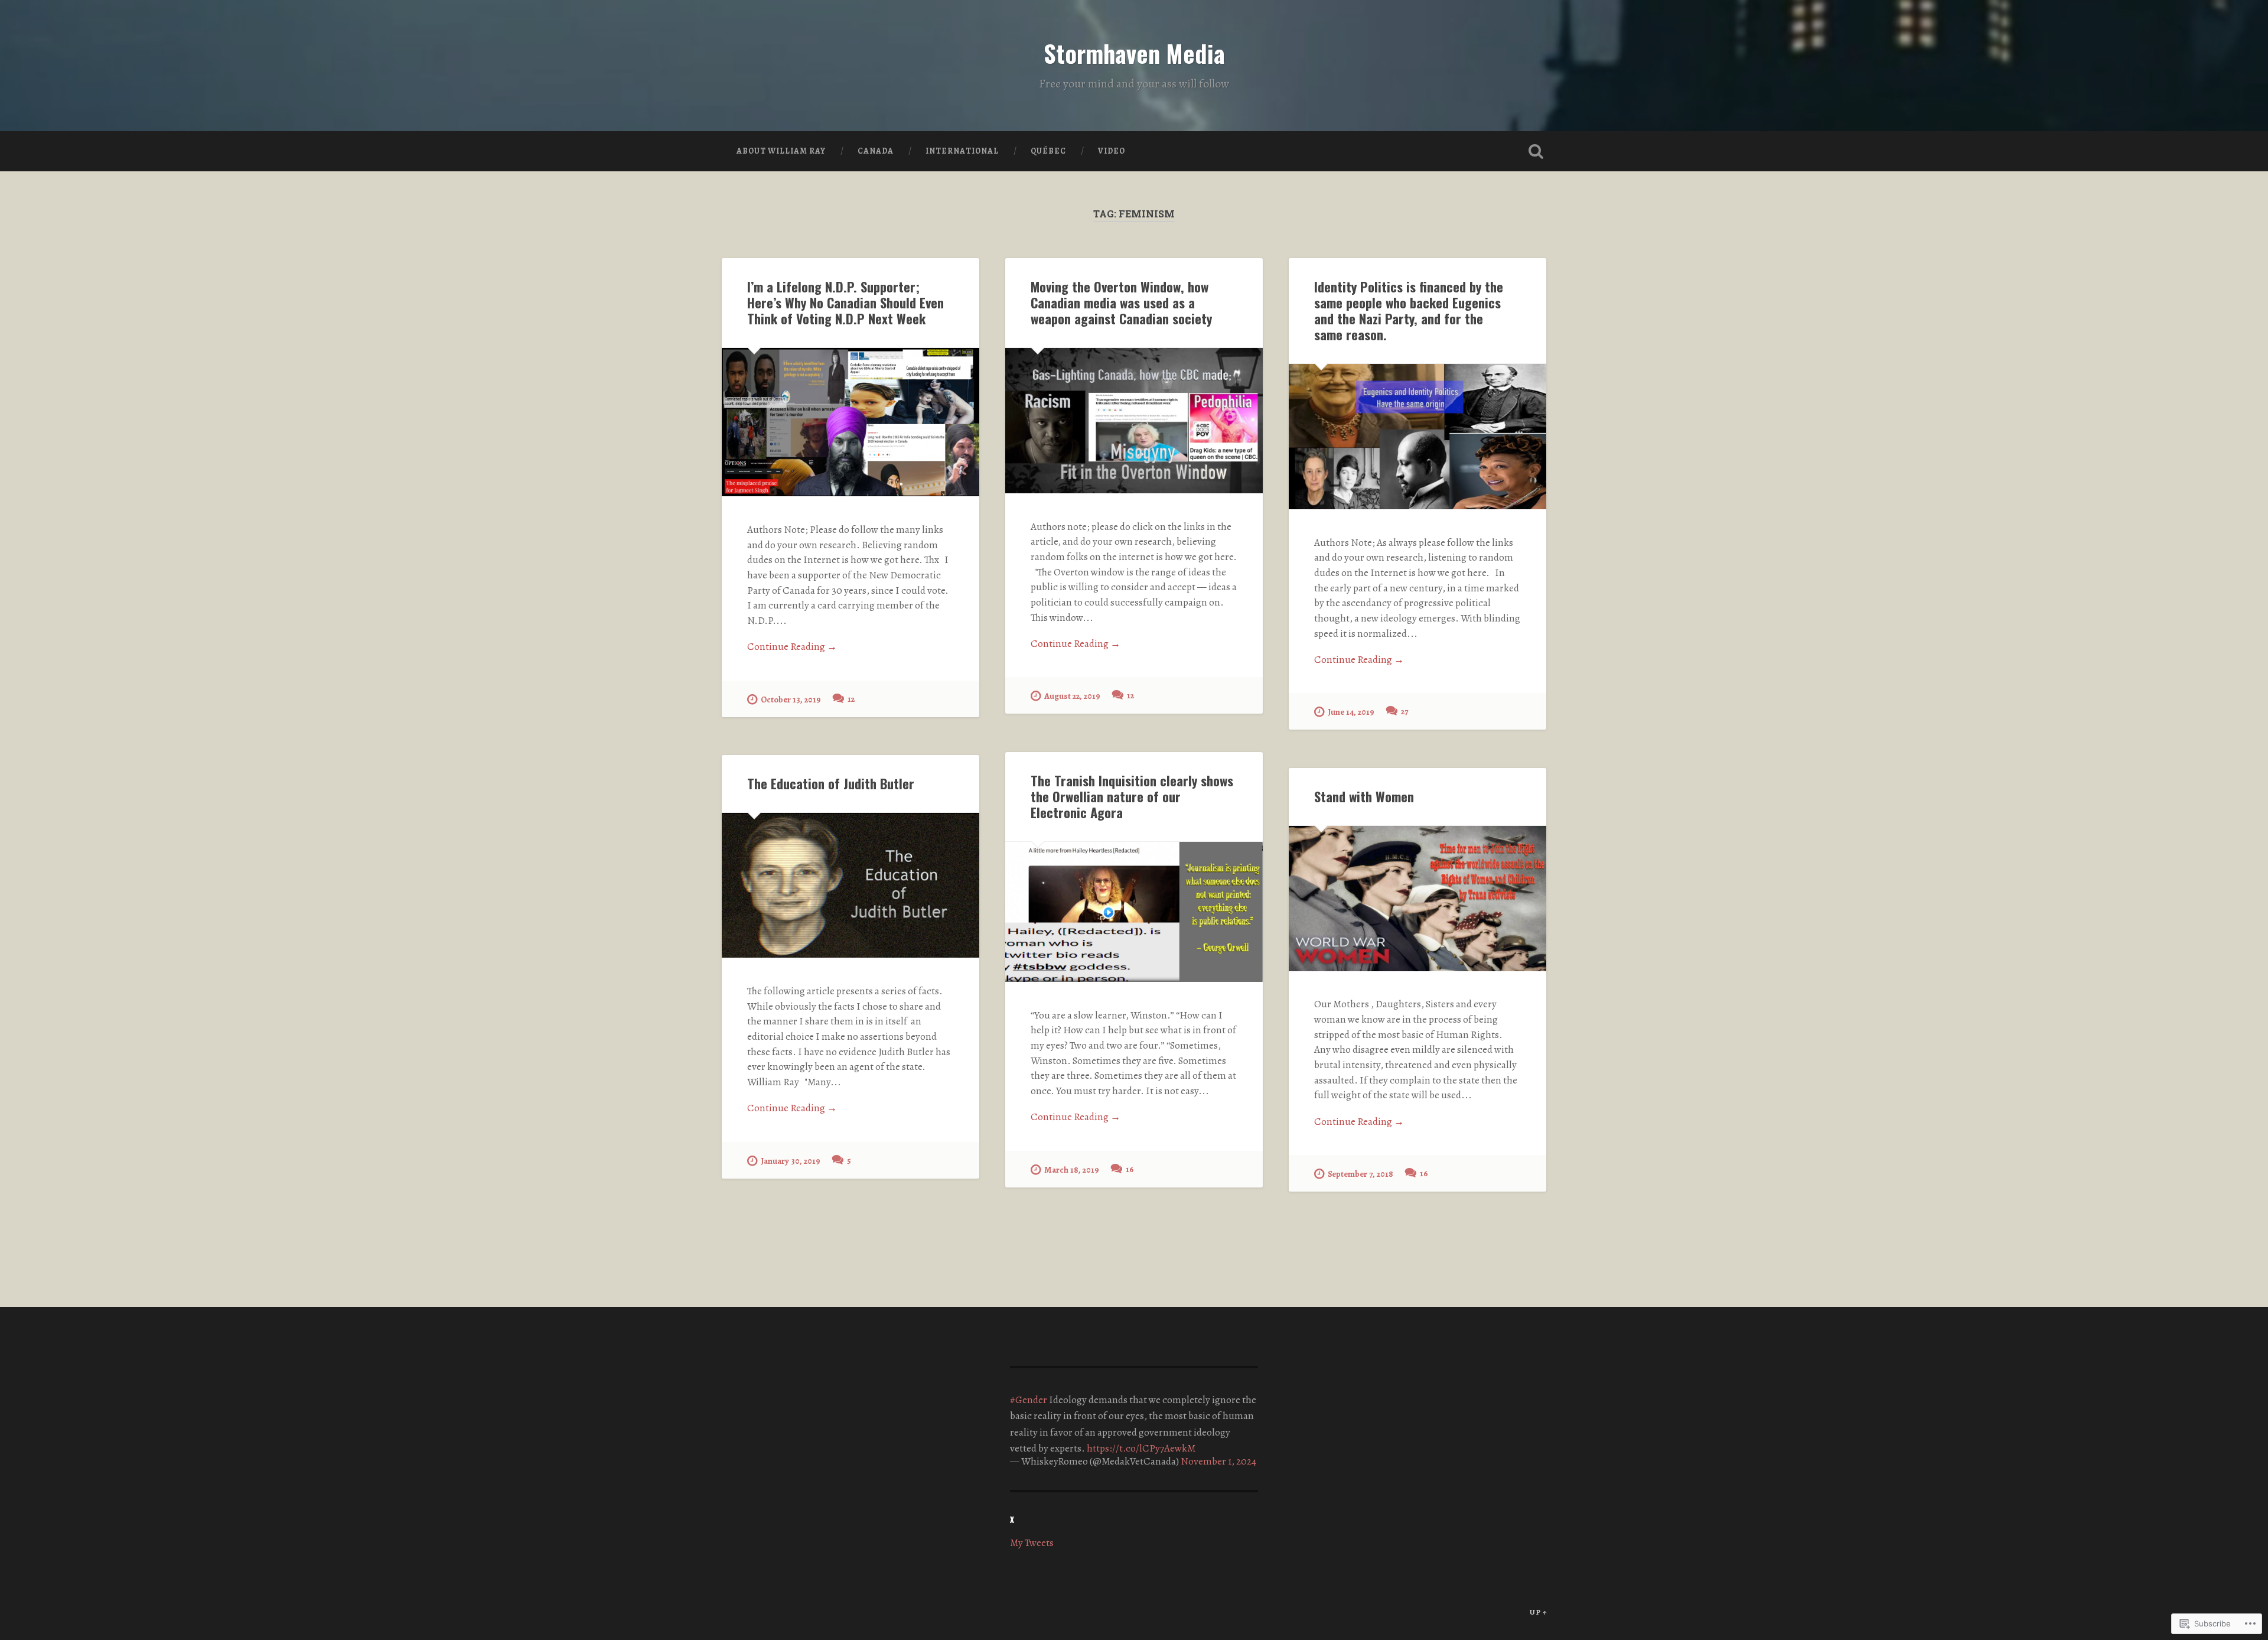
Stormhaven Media (1134, 53)
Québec (1048, 151)
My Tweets (1032, 1543)
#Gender (1029, 1400)
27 (1405, 711)
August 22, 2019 (1072, 696)
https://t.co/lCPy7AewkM (1141, 1448)
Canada (876, 151)
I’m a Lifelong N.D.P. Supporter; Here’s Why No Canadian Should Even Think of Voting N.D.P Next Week (845, 302)
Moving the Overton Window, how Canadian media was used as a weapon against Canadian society (1121, 302)
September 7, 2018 (1361, 1174)
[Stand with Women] (1417, 899)
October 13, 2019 (791, 699)
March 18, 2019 (1072, 1170)
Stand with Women (1364, 796)
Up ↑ (1539, 1612)
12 (851, 699)
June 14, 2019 (1351, 712)
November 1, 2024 (1218, 1461)
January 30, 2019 (791, 1161)
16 (1130, 1169)
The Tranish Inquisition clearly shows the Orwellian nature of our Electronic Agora (1132, 796)
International (962, 151)
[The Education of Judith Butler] (850, 885)
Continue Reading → (792, 647)
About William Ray (781, 151)
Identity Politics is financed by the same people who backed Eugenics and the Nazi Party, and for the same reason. (1409, 310)
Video (1112, 151)
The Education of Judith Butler (831, 783)
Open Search (1536, 151)
